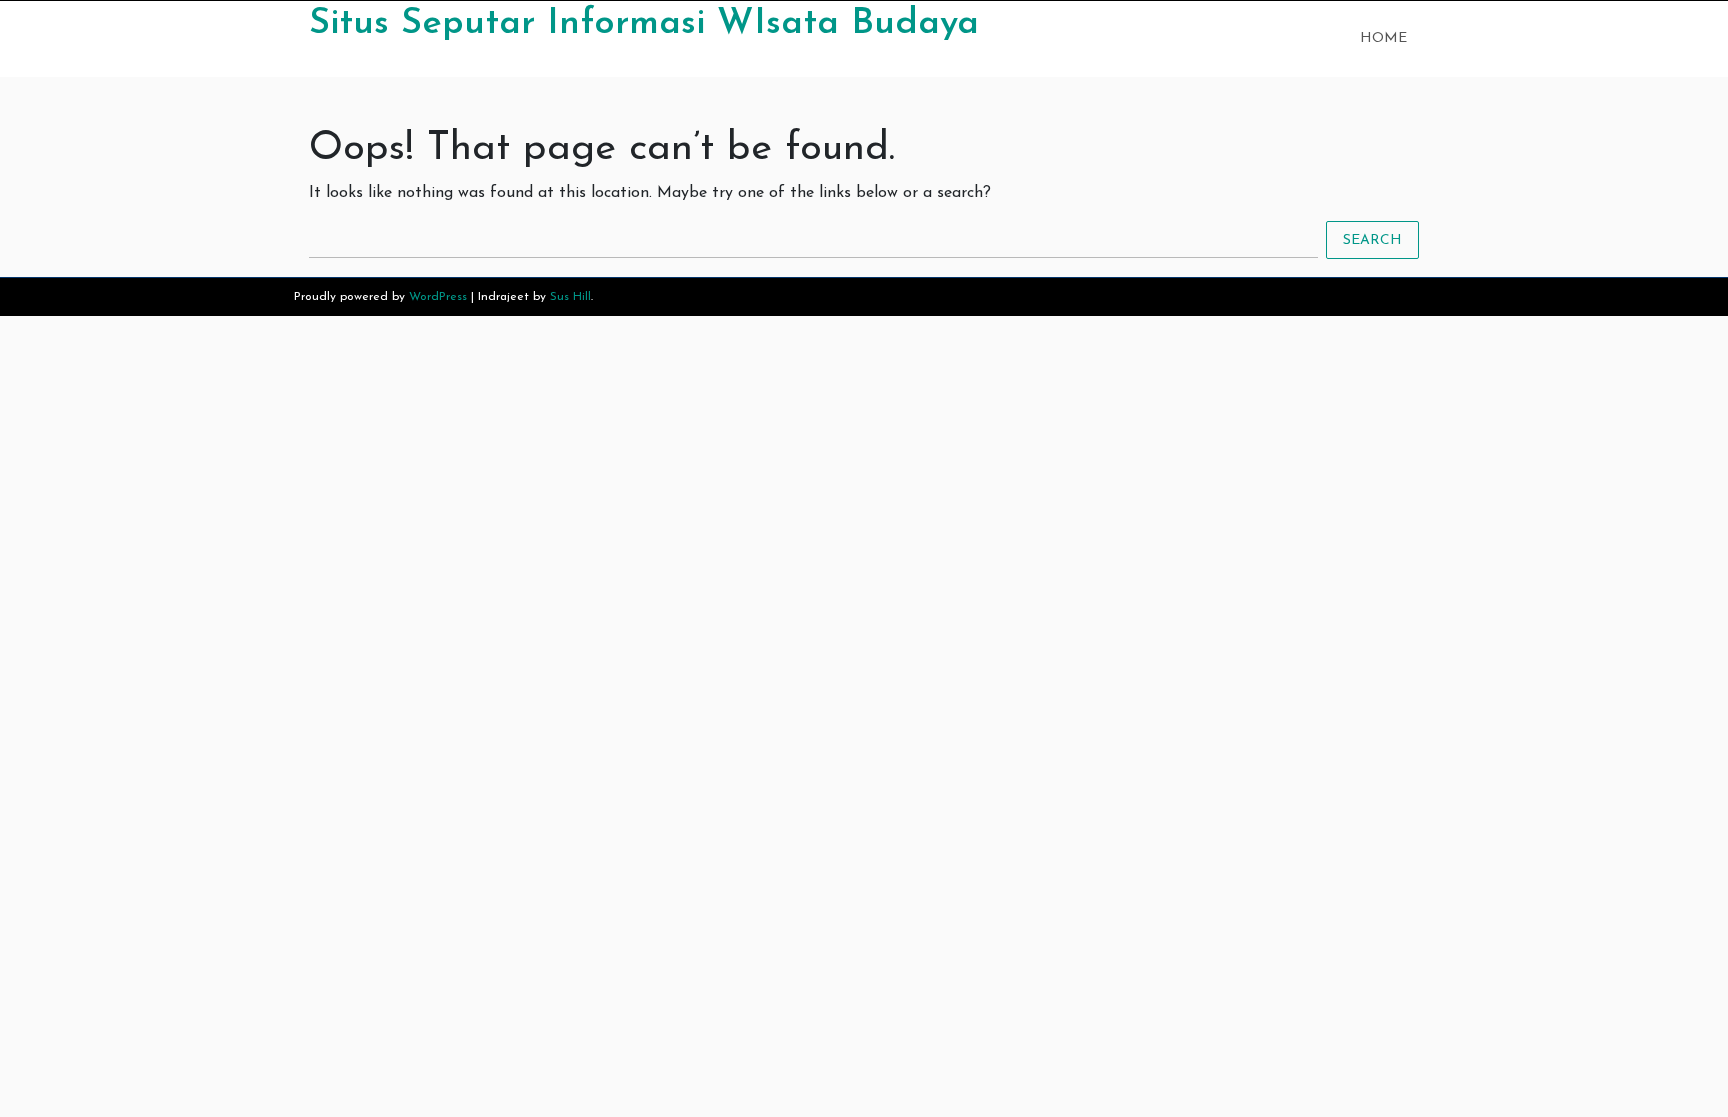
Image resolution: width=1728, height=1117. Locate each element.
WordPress (438, 297)
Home (1383, 38)
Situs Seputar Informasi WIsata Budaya (644, 24)
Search (1372, 240)
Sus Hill (570, 297)
